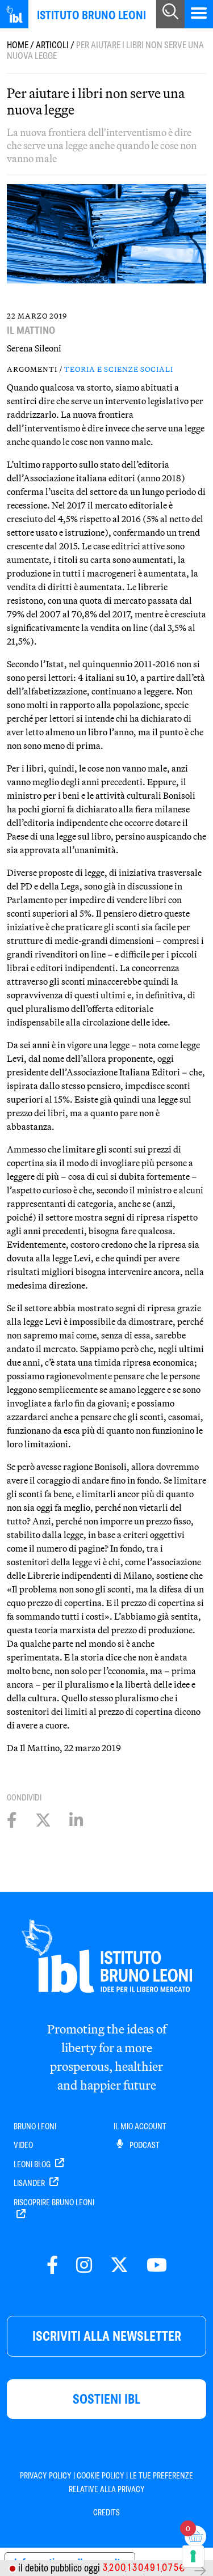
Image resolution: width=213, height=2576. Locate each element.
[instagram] (84, 2266)
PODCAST (144, 2145)
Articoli (52, 45)
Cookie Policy (101, 2476)
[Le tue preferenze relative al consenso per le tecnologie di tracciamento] (193, 2556)
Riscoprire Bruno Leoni (54, 2202)
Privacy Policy (46, 2476)
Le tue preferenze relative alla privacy (131, 2482)
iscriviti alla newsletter (107, 2336)
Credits (106, 2513)
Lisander (30, 2183)
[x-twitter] (119, 2266)
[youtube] (157, 2266)
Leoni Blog (33, 2164)
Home (18, 45)
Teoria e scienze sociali (119, 369)
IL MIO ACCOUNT (140, 2126)
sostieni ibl (106, 2399)
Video (23, 2145)
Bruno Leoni (35, 2126)
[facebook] (52, 2266)
